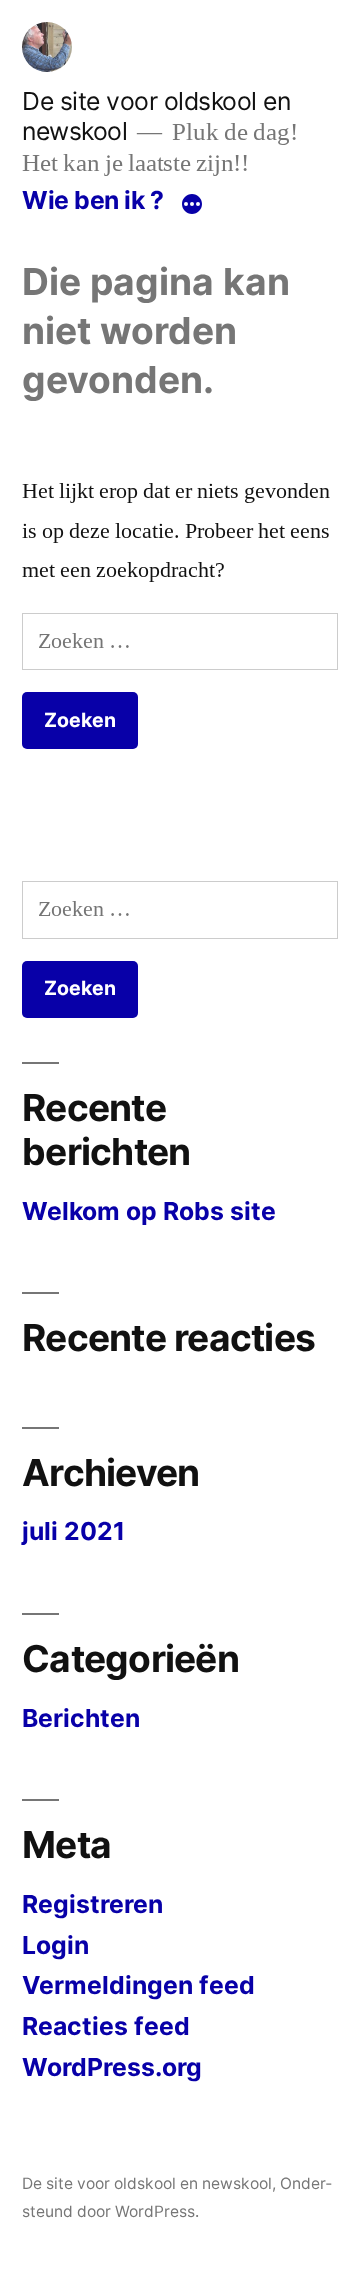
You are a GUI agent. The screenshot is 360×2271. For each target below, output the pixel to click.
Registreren (92, 1904)
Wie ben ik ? (92, 200)
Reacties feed (106, 2026)
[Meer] (192, 204)
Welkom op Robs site (149, 1211)
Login (55, 1945)
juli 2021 (73, 1531)
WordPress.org (112, 2067)
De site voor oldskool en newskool (147, 2183)
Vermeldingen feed (138, 1985)
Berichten (81, 1718)
